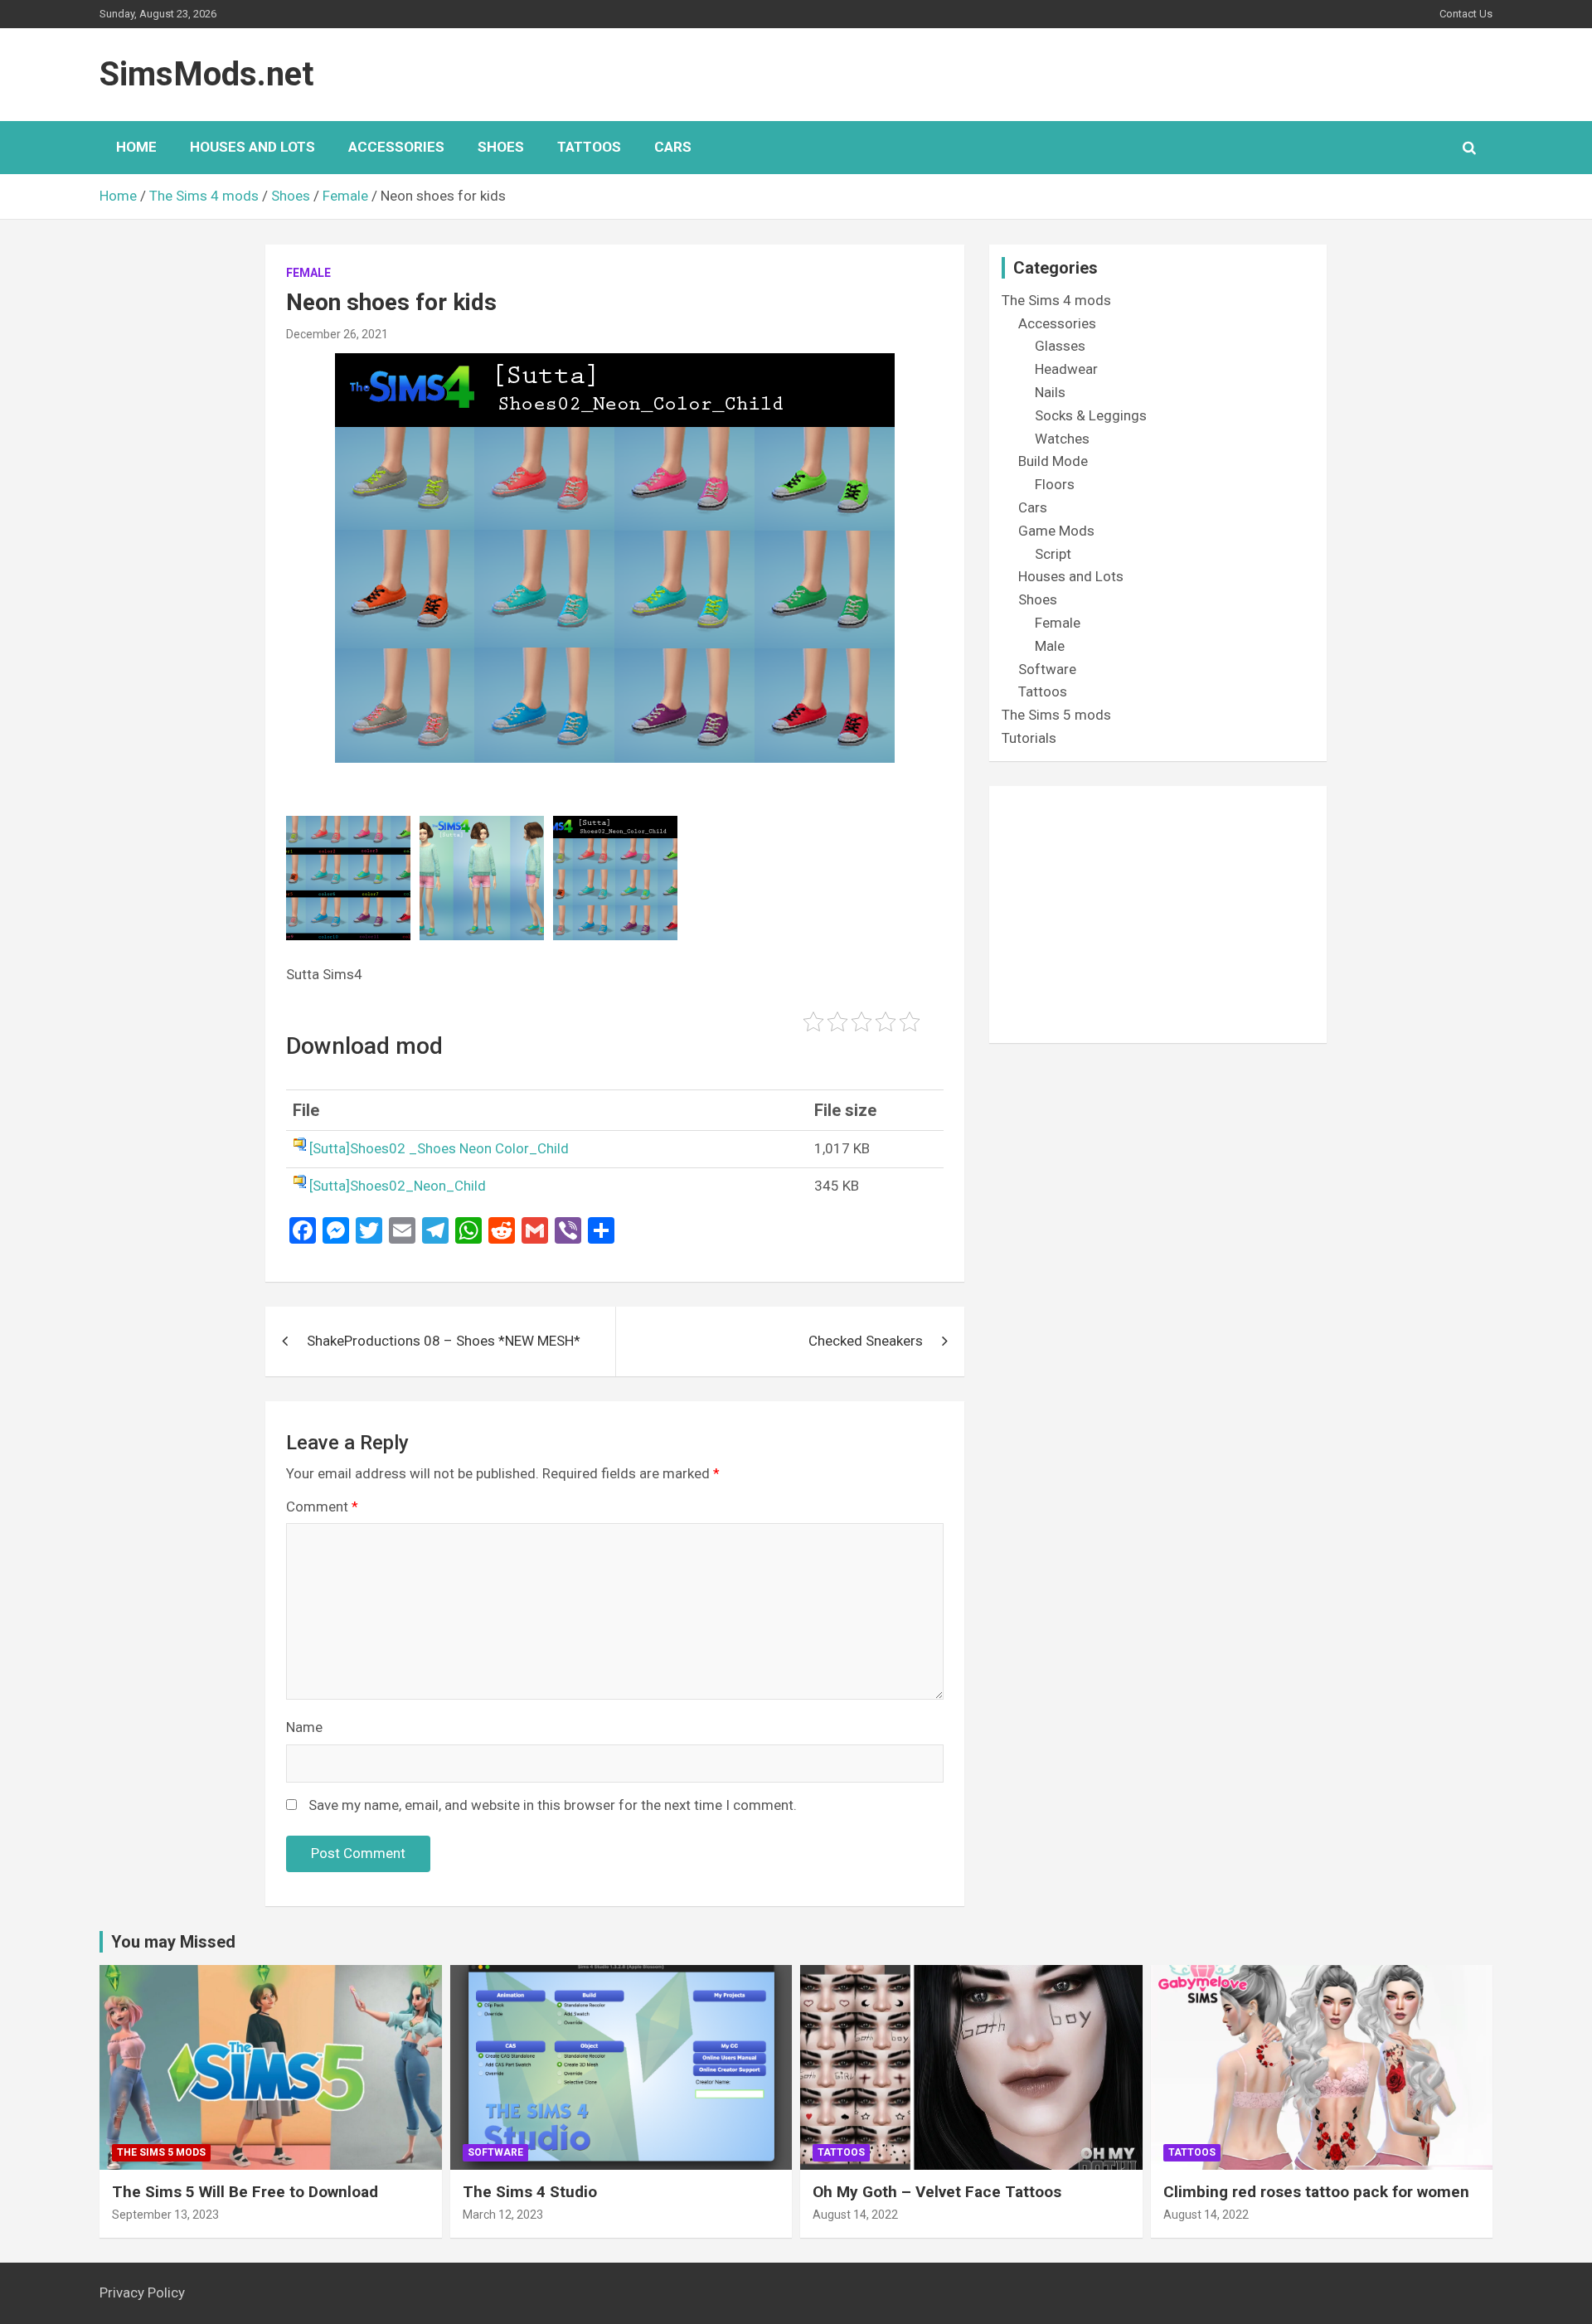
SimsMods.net (206, 74)
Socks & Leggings (1091, 415)
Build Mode (1053, 461)
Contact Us (1466, 14)
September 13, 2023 (165, 2215)
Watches (1062, 439)
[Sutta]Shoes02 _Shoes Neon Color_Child (439, 1148)
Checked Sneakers (866, 1341)
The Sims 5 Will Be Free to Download (245, 2192)
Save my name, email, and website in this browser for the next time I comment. (553, 1805)
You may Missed (173, 1942)
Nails (1050, 392)
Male (1050, 646)
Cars (673, 147)
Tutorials (1029, 738)
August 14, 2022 (855, 2215)
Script (1053, 554)
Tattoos (589, 147)
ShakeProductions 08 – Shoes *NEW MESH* (444, 1341)
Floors (1055, 484)
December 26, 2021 (337, 334)
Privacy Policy (142, 2292)
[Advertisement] (1158, 915)
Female (308, 273)
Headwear (1066, 369)
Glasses (1060, 346)
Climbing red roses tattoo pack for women (1316, 2192)
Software (1047, 669)
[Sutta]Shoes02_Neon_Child (398, 1186)
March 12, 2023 (503, 2215)
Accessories (396, 147)
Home (136, 147)
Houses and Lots (252, 147)
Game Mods (1056, 531)
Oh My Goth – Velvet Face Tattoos (937, 2192)
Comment (322, 1506)
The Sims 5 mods (1056, 715)
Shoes (501, 147)
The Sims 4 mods (1056, 300)
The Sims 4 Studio (530, 2192)
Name (304, 1727)
